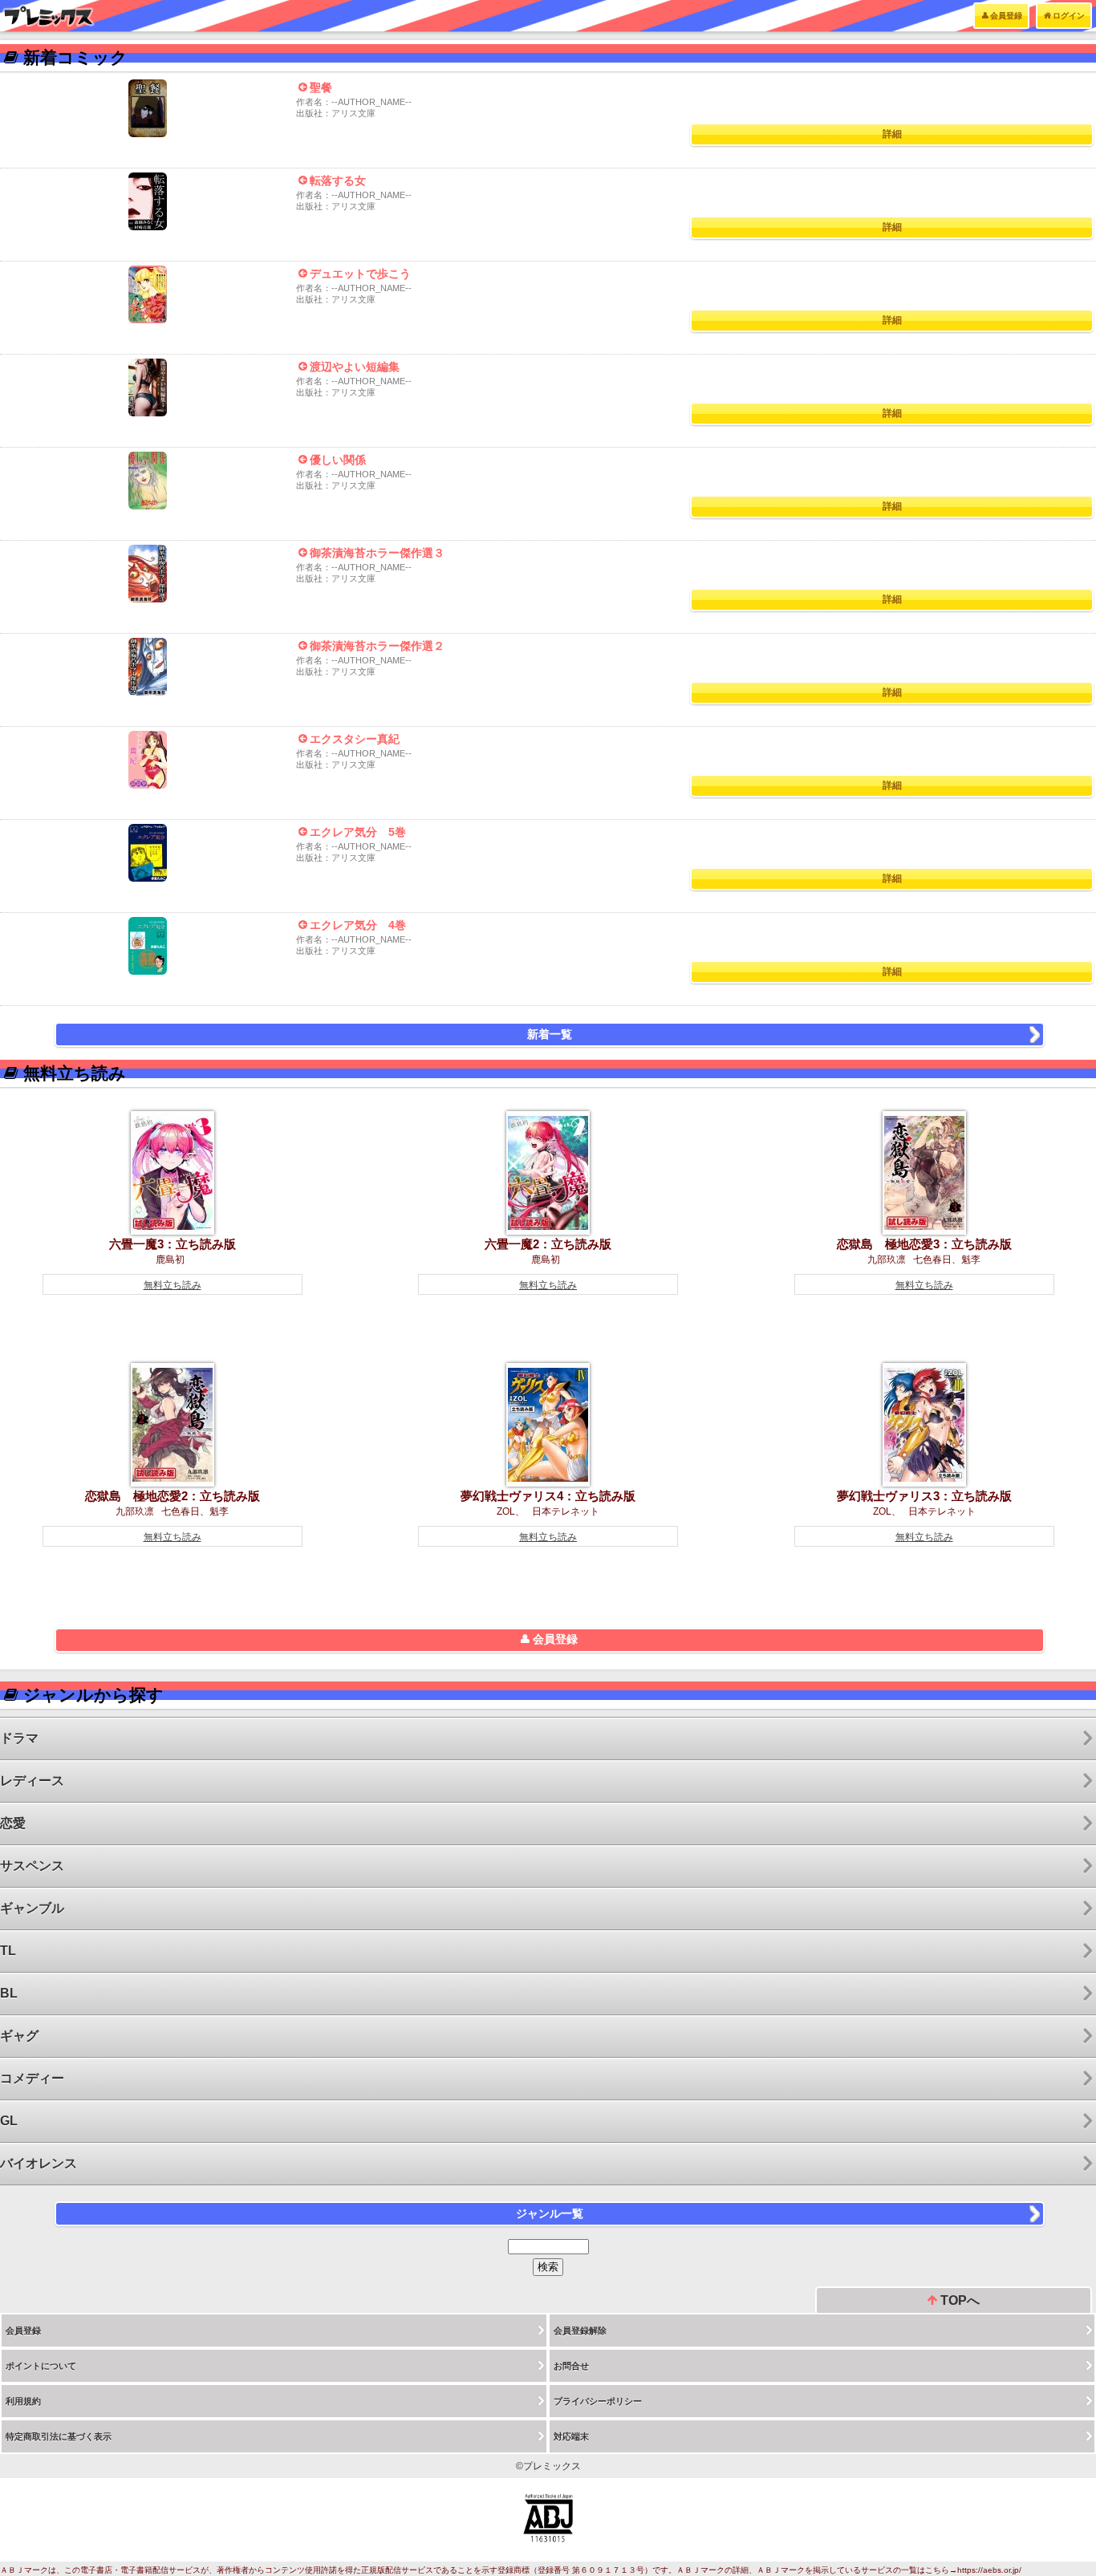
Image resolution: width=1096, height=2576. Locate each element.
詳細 (892, 134)
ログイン (1069, 16)
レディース (32, 1781)
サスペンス (32, 1866)
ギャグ (19, 2036)
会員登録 (1006, 16)
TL (8, 1951)
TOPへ (958, 2300)
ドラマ (19, 1738)
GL (9, 2121)
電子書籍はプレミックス (49, 16)
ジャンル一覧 (550, 2213)
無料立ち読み (173, 1285)
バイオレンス (39, 2163)
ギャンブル (32, 1908)
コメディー (32, 2078)
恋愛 (13, 1823)
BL (9, 1993)
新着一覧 (550, 1034)
